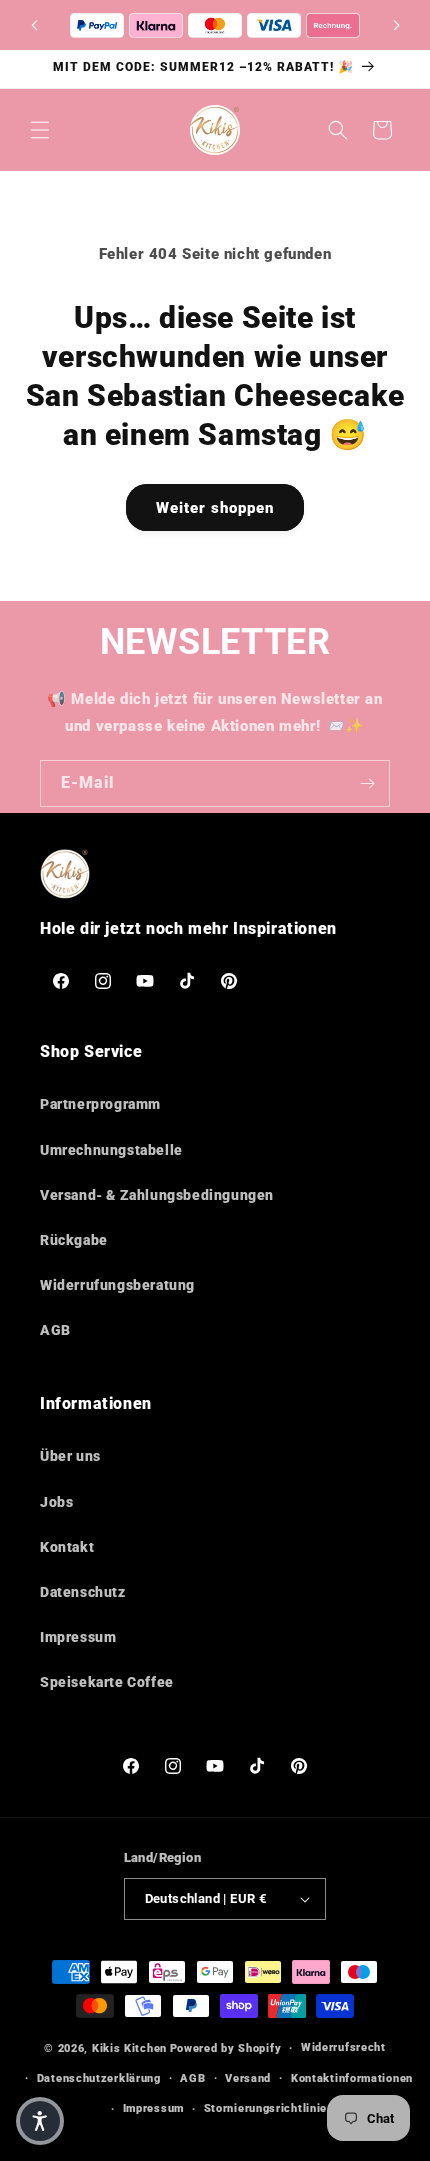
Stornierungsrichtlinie (265, 2108)
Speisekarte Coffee (107, 1682)
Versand (248, 2078)
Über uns (70, 1456)
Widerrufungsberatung (117, 1285)
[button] (396, 25)
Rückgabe (74, 1240)
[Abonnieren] (367, 783)
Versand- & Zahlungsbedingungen (157, 1195)
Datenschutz (83, 1592)
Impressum (78, 1637)
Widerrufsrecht (343, 2047)
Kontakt (67, 1547)
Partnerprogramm (100, 1104)
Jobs (56, 1502)
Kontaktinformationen (352, 2078)
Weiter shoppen (215, 508)
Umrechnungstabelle (111, 1150)
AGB (55, 1330)
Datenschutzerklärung (99, 2078)
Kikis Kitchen (129, 2048)
